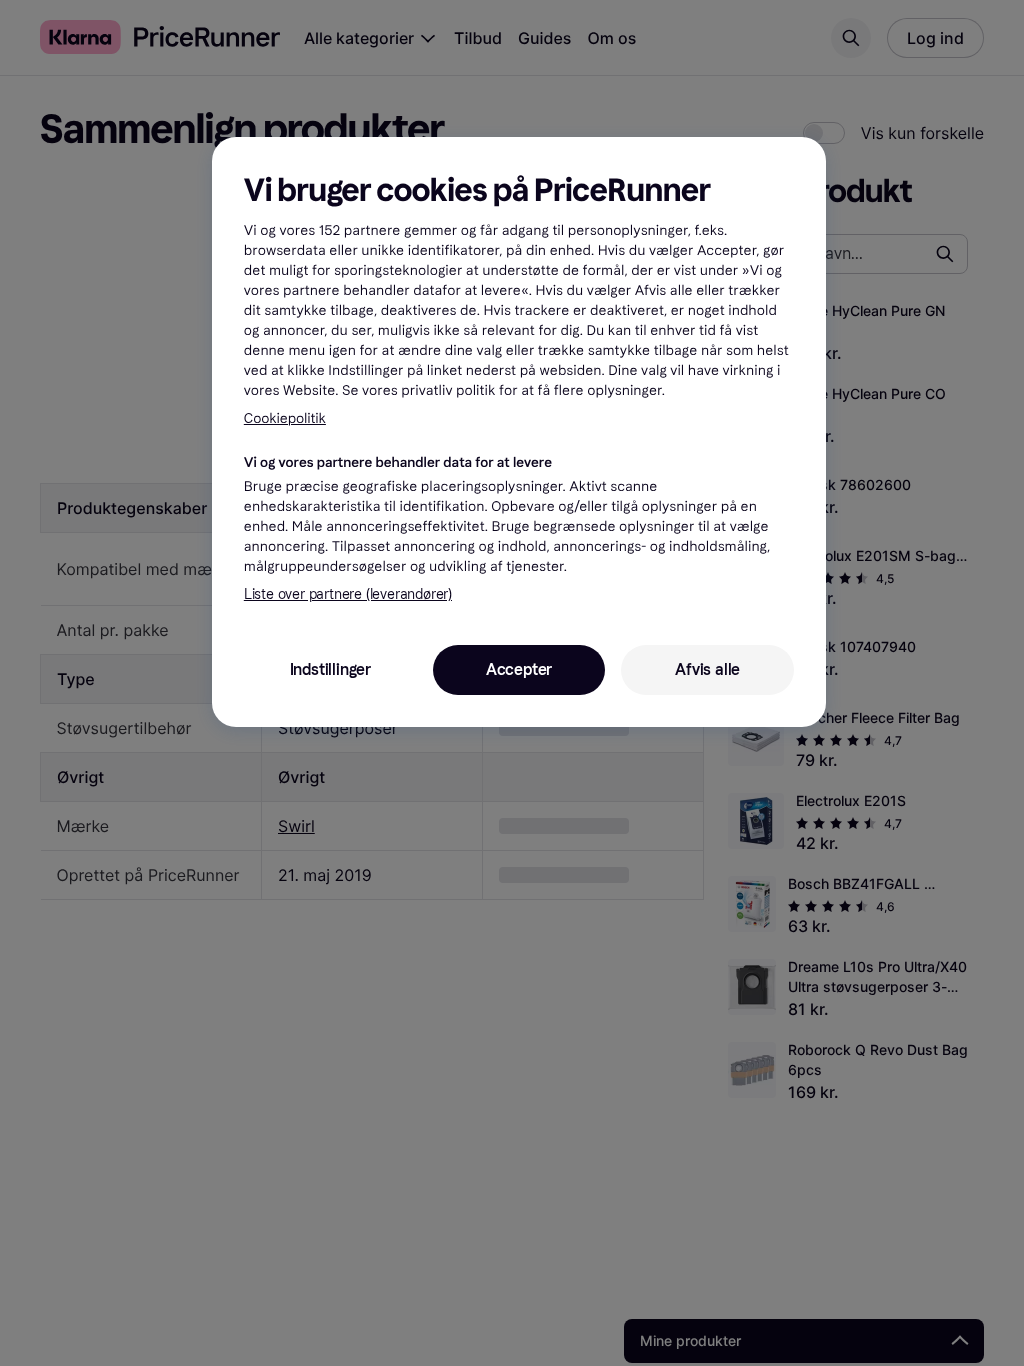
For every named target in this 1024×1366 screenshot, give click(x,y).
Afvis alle (707, 669)
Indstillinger (330, 669)
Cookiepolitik (285, 418)
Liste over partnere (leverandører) (348, 594)
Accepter (519, 669)
